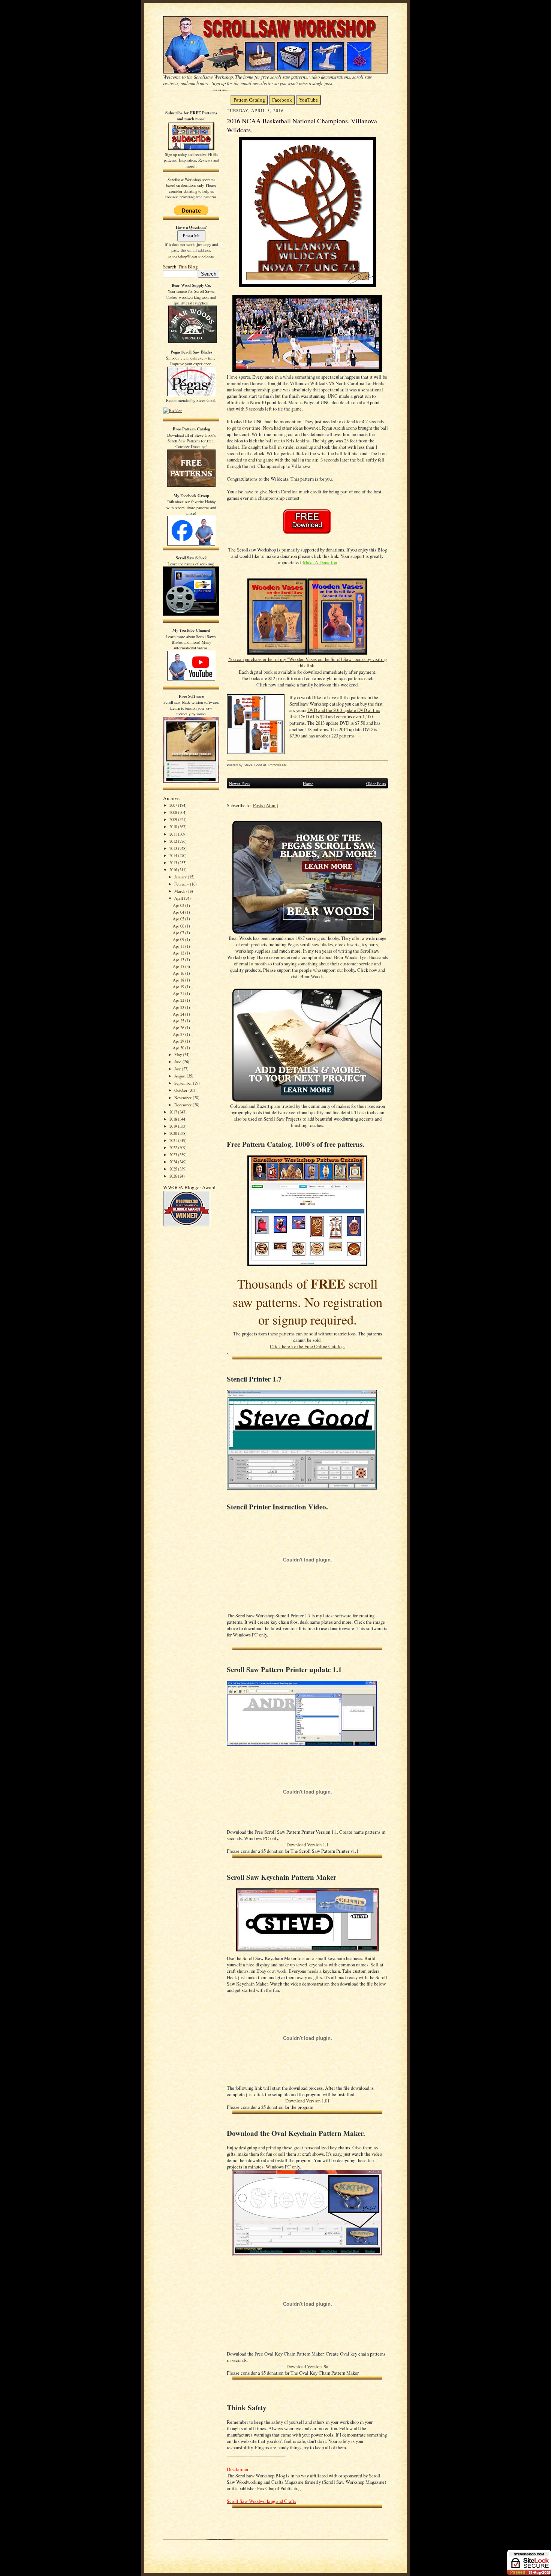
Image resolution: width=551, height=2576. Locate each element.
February (182, 884)
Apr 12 (179, 953)
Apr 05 (179, 919)
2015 (174, 862)
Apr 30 (179, 1048)
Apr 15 (179, 966)
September (184, 1083)
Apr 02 (179, 905)
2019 (174, 1126)
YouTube (308, 100)
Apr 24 (179, 1014)
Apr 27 (179, 1034)
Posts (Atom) (266, 805)
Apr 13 (179, 960)
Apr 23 (179, 1007)
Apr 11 (179, 946)
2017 (174, 1112)
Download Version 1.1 (307, 1845)
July (178, 1069)
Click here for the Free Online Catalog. (307, 1346)
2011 (174, 834)
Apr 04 (179, 912)
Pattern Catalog (249, 100)
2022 (174, 1147)
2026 (174, 1176)
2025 (174, 1169)
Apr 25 (179, 1021)
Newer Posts (240, 783)
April (179, 898)
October (181, 1090)
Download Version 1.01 (307, 2101)
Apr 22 (179, 1000)
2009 (174, 819)
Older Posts (376, 783)
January (181, 877)
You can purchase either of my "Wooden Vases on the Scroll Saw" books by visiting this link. (308, 662)
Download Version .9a (307, 2367)
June (178, 1062)
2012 (174, 841)
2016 (174, 870)
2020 (174, 1133)
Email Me (191, 236)
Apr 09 (179, 939)
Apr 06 (179, 926)
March (180, 891)
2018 (174, 1119)
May (179, 1054)
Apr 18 (179, 980)
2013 (174, 848)
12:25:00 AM (277, 765)
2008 (174, 812)
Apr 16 (179, 973)
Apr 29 (179, 1041)
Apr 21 (179, 993)
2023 (174, 1155)
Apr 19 (179, 987)
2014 (174, 855)
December (183, 1105)
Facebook (282, 100)
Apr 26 (179, 1027)
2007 (174, 805)
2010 (174, 826)
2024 (174, 1162)
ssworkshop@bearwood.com (191, 256)
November (183, 1098)
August (180, 1076)
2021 (174, 1140)
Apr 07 (179, 933)
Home (308, 783)
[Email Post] (291, 765)
